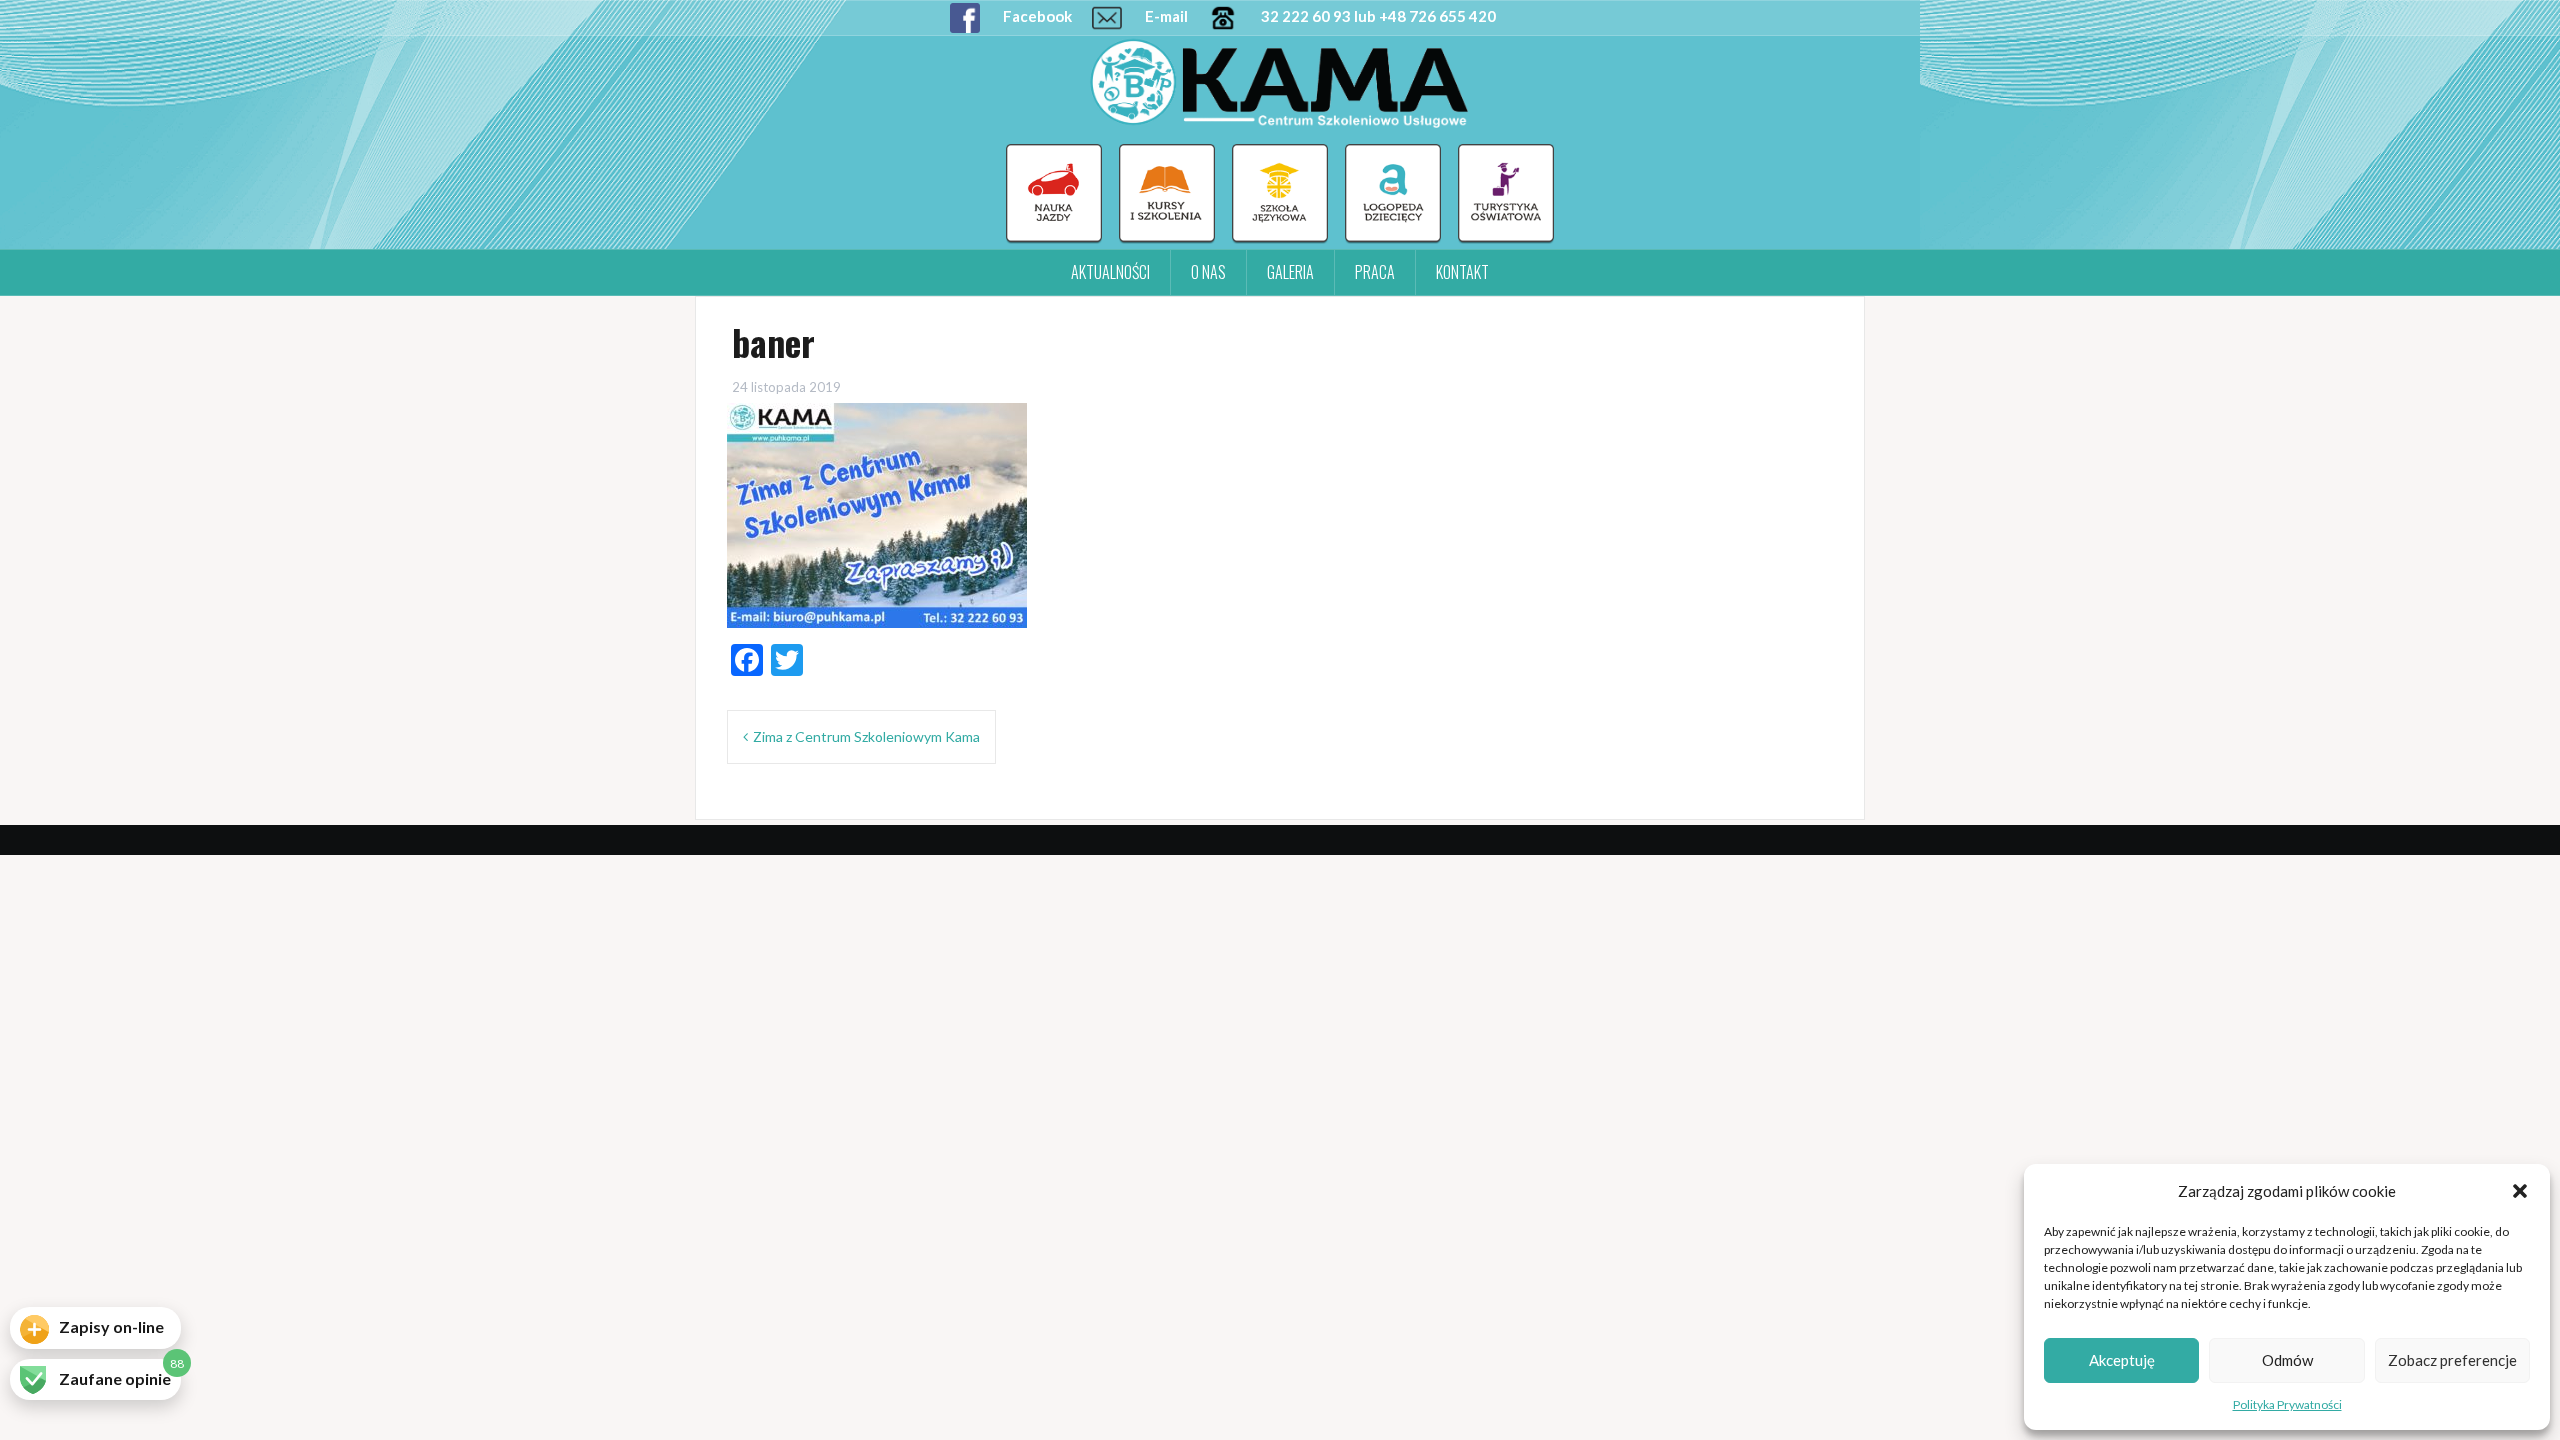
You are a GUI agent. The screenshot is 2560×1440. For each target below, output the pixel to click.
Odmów (2287, 1360)
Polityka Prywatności (2287, 1404)
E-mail (1165, 16)
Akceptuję (2122, 1360)
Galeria (1290, 272)
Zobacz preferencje (2452, 1360)
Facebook (1036, 16)
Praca (1375, 272)
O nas (1208, 272)
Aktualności (1110, 272)
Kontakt (1462, 272)
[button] (2520, 1191)
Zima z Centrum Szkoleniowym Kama (866, 736)
